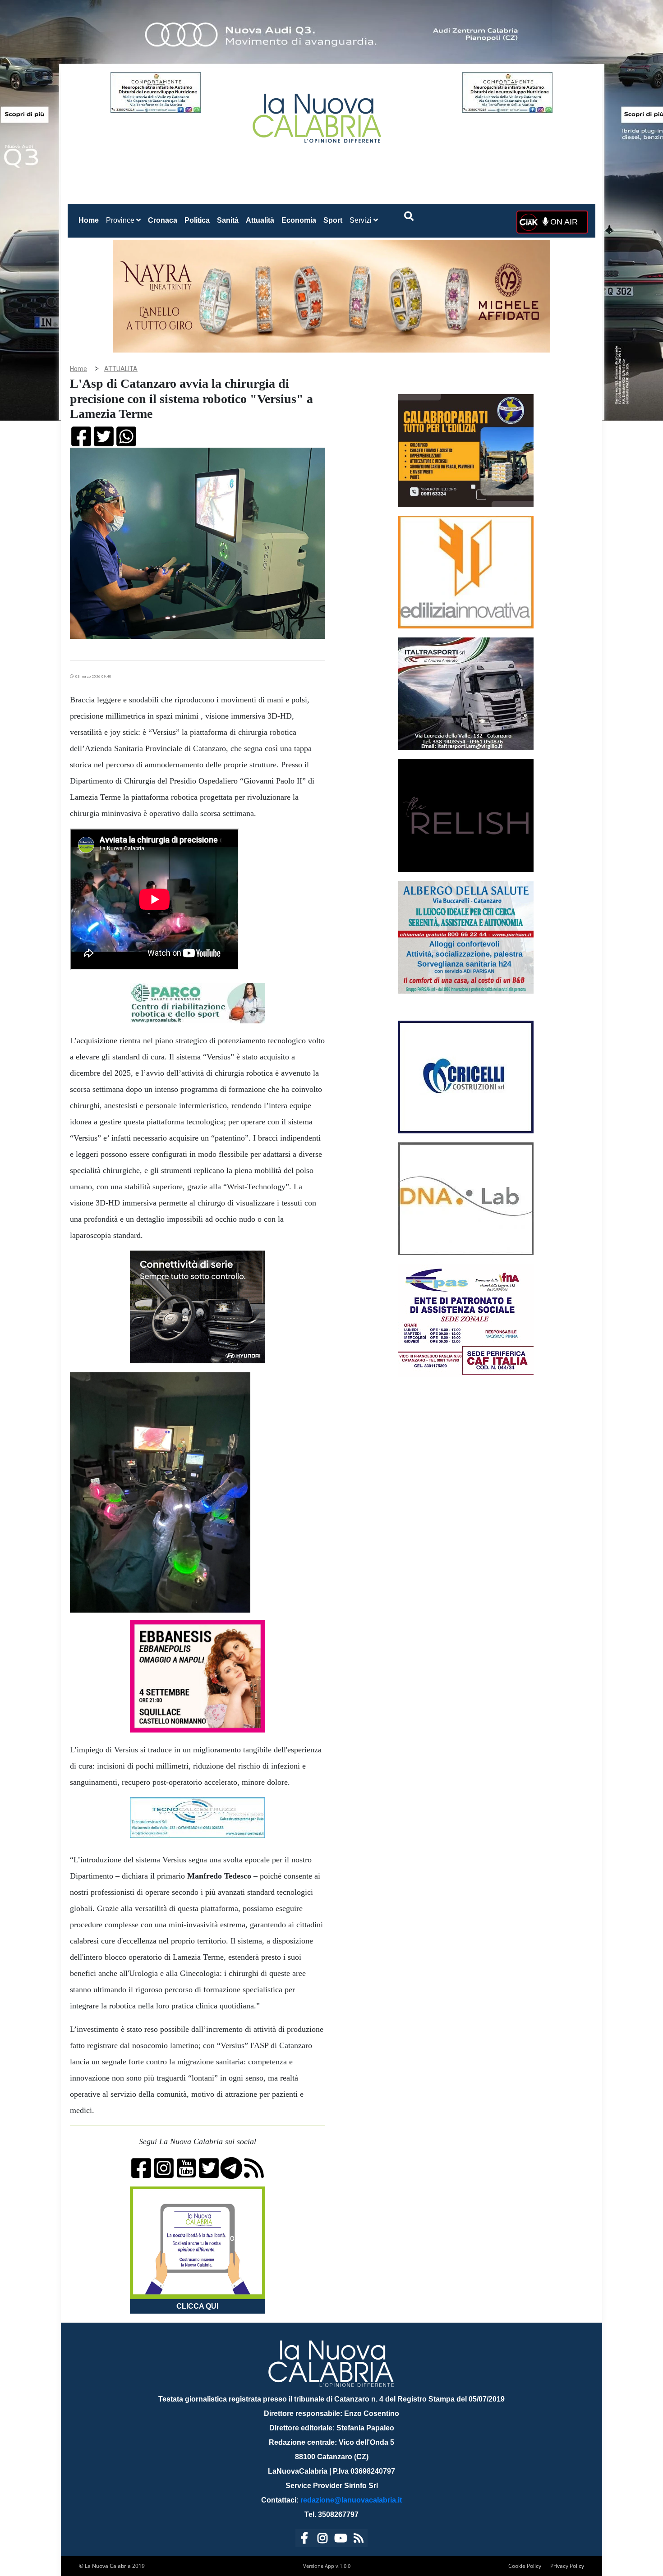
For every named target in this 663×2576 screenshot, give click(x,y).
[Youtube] (341, 2540)
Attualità (260, 220)
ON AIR (563, 222)
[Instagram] (322, 2540)
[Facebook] (304, 2540)
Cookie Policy (525, 2566)
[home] (318, 115)
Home (90, 220)
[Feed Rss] (359, 2540)
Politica (197, 220)
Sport (333, 220)
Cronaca (163, 220)
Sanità (228, 220)
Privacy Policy (567, 2566)
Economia (299, 220)
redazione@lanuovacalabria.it (351, 2500)
